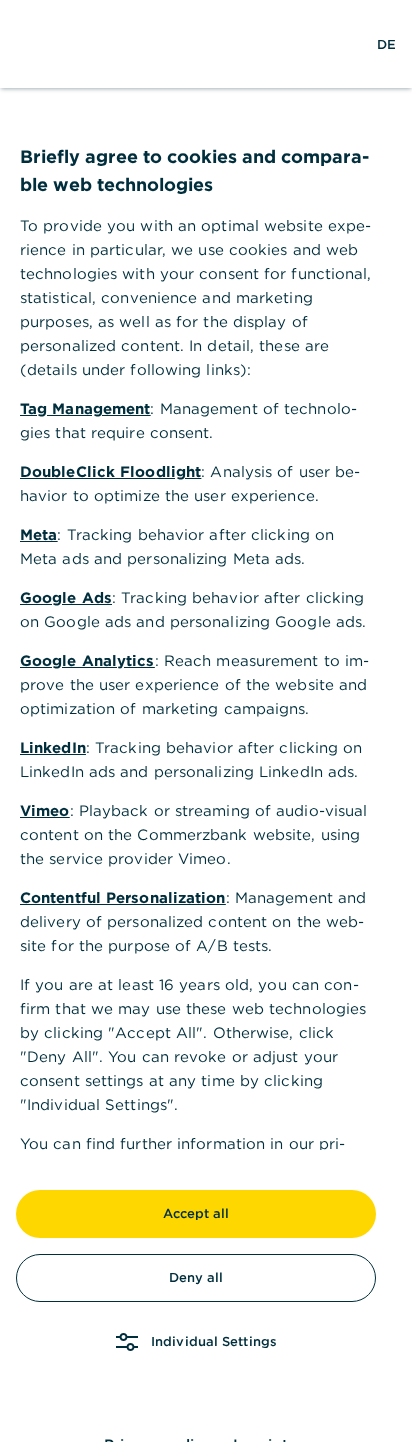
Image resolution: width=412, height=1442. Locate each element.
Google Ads (66, 597)
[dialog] (206, 721)
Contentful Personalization (123, 897)
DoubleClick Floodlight (110, 471)
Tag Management (85, 408)
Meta (38, 534)
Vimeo (45, 810)
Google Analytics (87, 660)
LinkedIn (53, 747)
